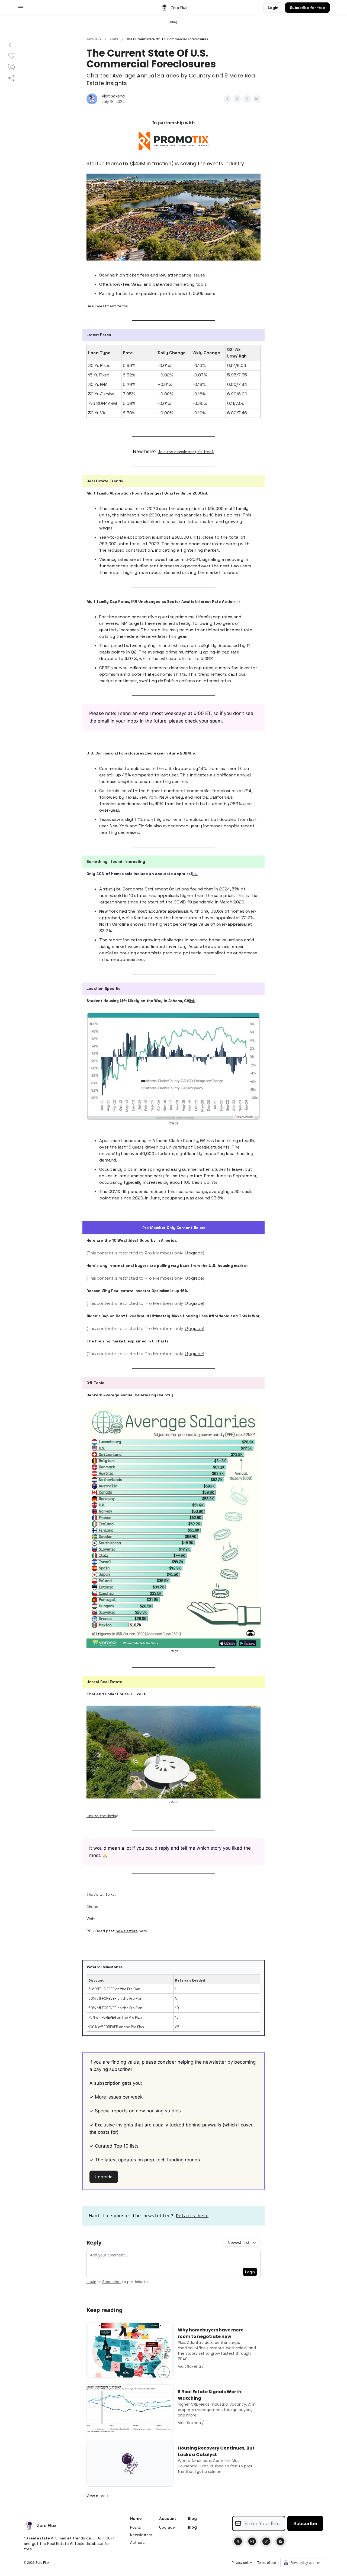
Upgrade (194, 1253)
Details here (192, 2216)
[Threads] (266, 2541)
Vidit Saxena (113, 96)
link (205, 493)
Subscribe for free (307, 8)
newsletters (127, 1931)
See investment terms (107, 306)
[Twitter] (238, 2541)
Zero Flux (94, 39)
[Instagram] (252, 2541)
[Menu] (21, 7)
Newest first (239, 2242)
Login (273, 8)
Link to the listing (102, 1816)
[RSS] (280, 2541)
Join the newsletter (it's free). (186, 452)
